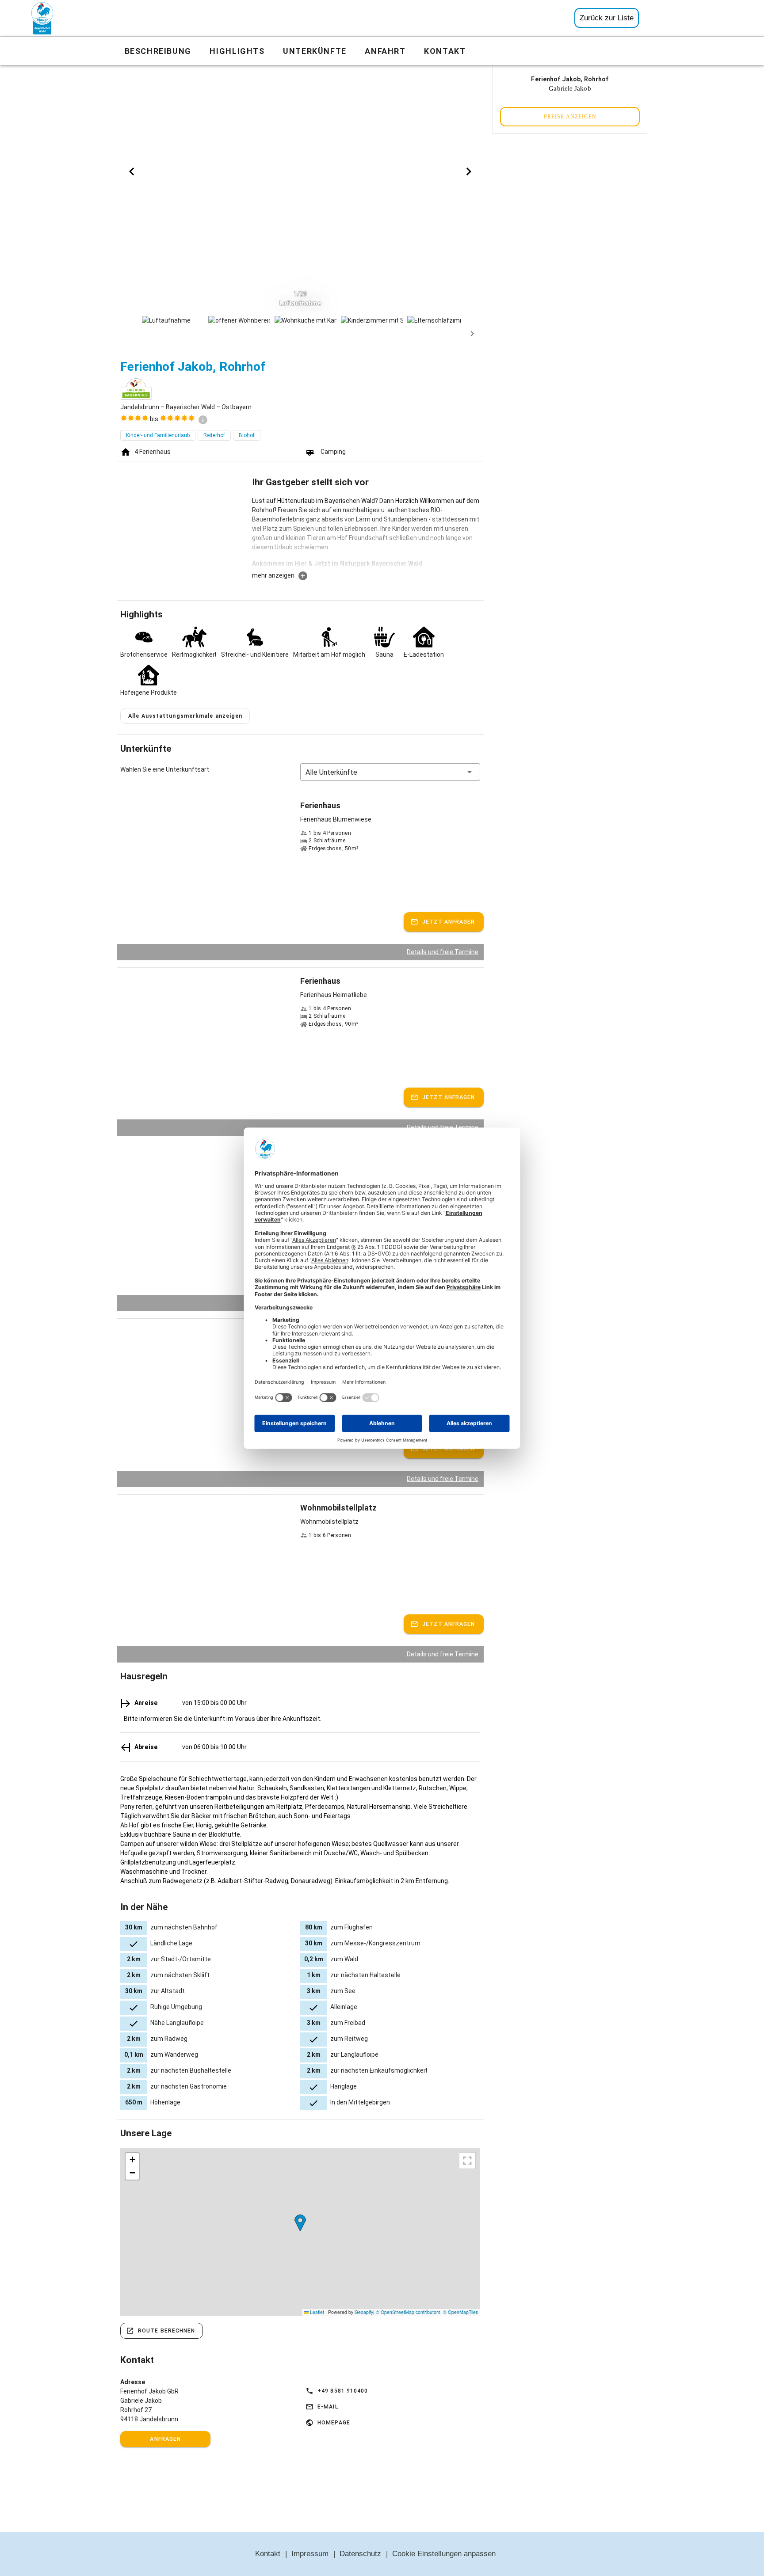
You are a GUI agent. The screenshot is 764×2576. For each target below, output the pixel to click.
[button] (390, 772)
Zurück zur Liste (607, 18)
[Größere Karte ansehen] (467, 2161)
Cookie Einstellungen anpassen (444, 2554)
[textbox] (366, 533)
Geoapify (364, 2312)
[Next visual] (469, 171)
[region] (300, 2232)
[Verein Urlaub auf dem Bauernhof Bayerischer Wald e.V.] (42, 18)
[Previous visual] (132, 171)
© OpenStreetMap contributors (408, 2312)
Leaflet (316, 2312)
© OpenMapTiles (460, 2312)
